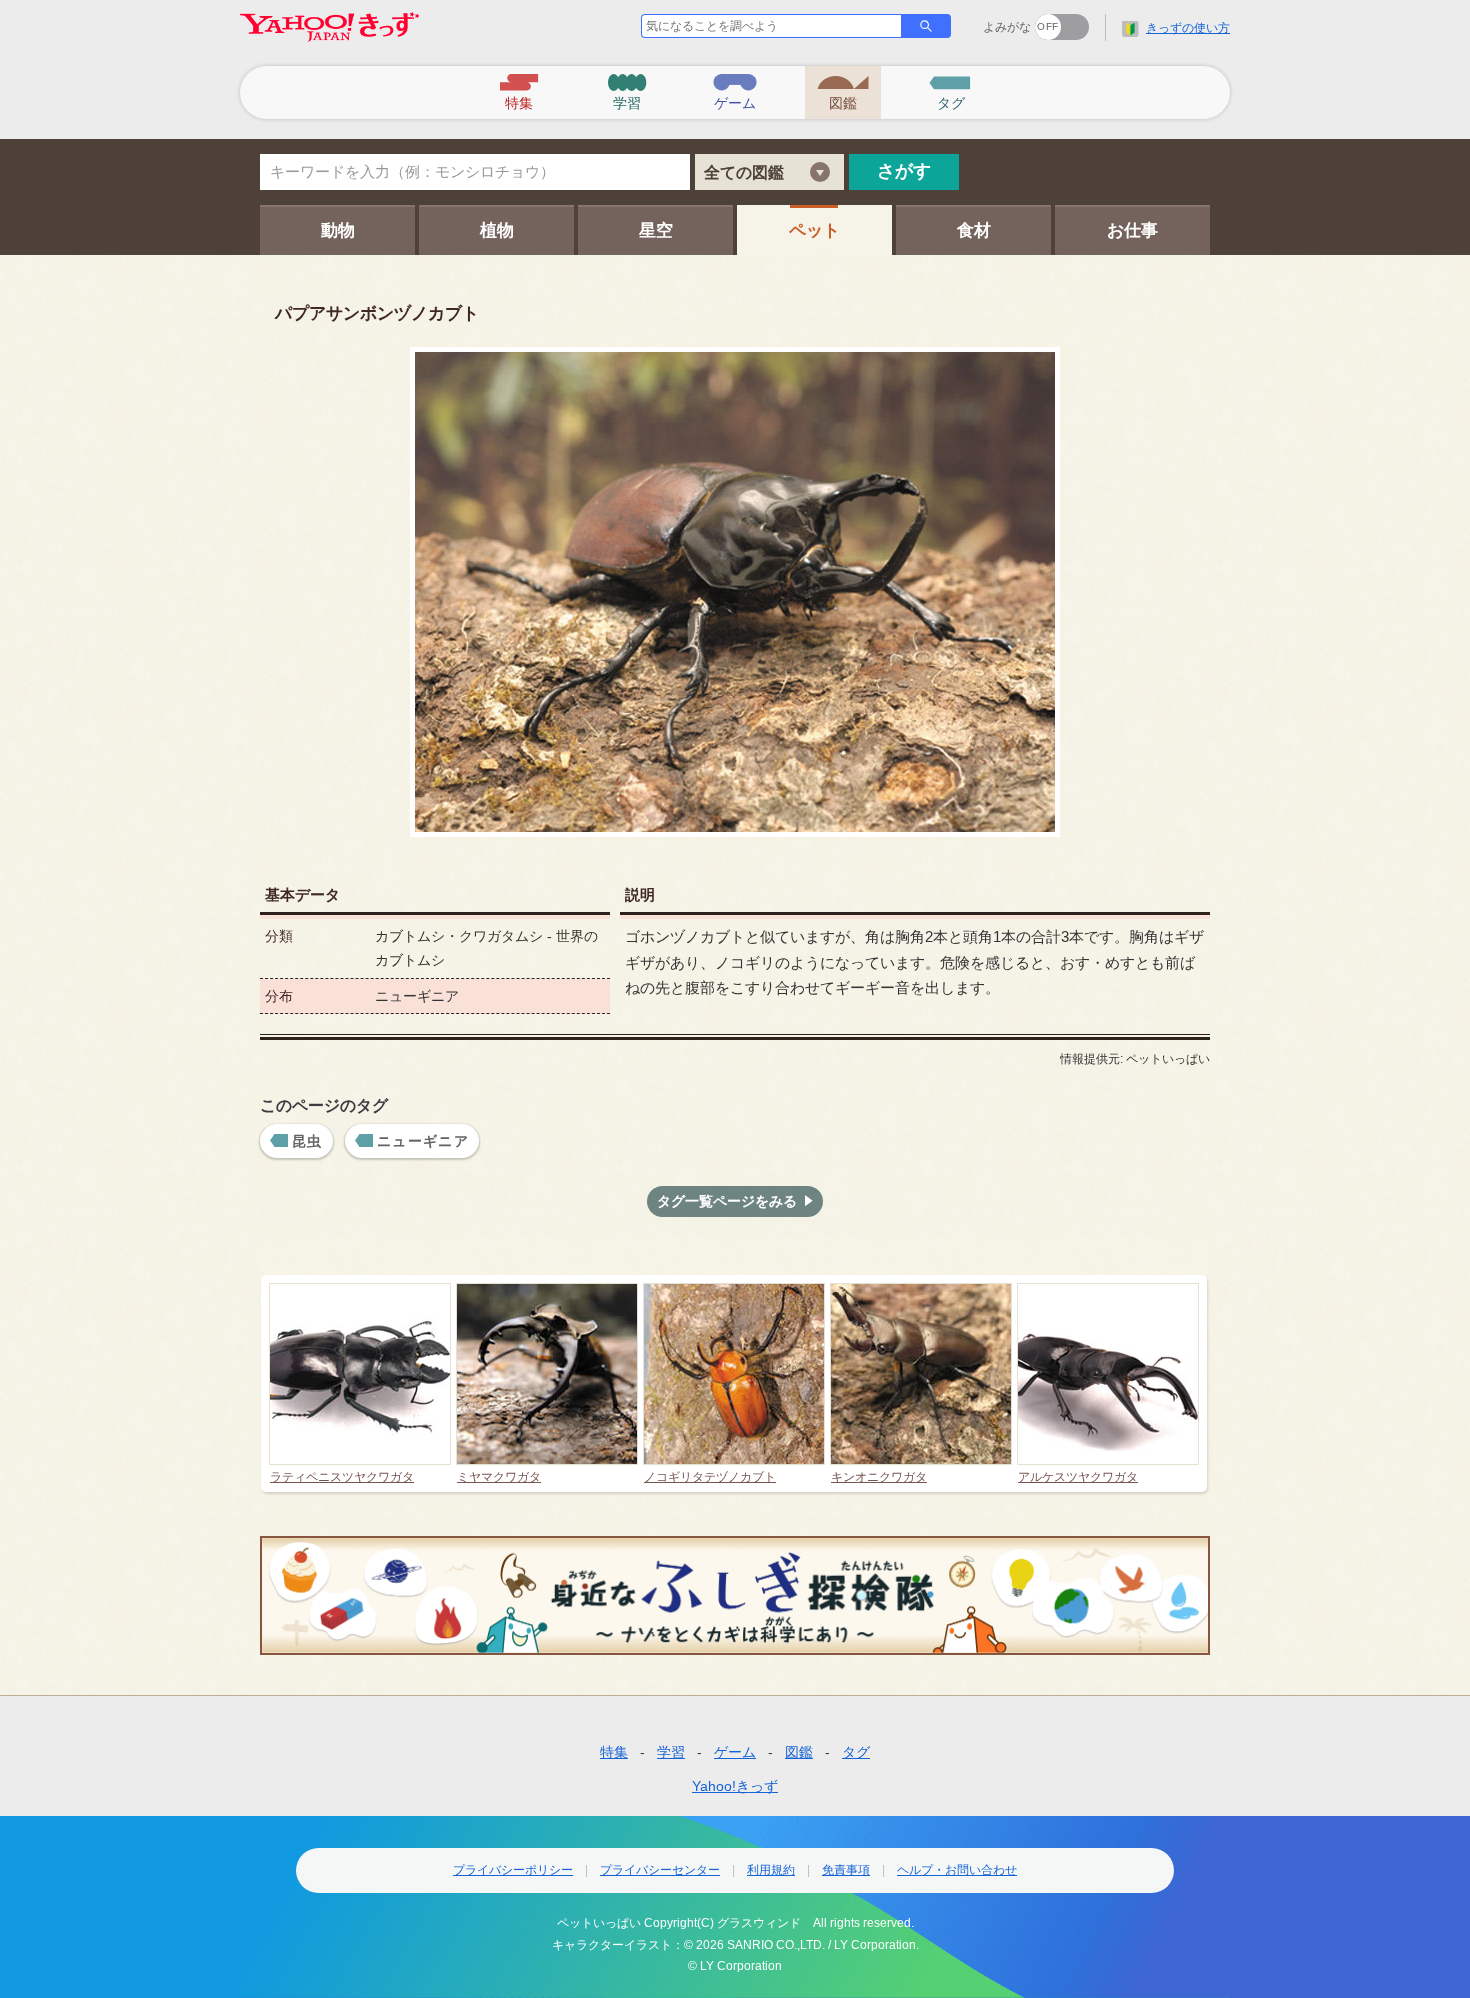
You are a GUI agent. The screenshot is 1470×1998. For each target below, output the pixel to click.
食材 (974, 230)
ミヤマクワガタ (499, 1476)
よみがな (1007, 27)
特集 (614, 1752)
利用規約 (771, 1870)
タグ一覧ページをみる (727, 1201)
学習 (671, 1752)
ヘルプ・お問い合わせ (957, 1870)
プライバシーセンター (660, 1870)
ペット (814, 230)
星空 (656, 230)
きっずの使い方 (1188, 28)
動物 (338, 230)
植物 (497, 230)
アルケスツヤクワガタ (1078, 1476)
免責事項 (846, 1870)
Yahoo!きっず (735, 1786)
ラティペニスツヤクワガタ (342, 1476)
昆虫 (307, 1141)
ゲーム (735, 1752)
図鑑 (799, 1752)
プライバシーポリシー (513, 1870)
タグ (856, 1752)
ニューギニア (423, 1141)
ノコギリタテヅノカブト (710, 1476)
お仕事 (1132, 230)
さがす (904, 171)
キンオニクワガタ (879, 1476)
